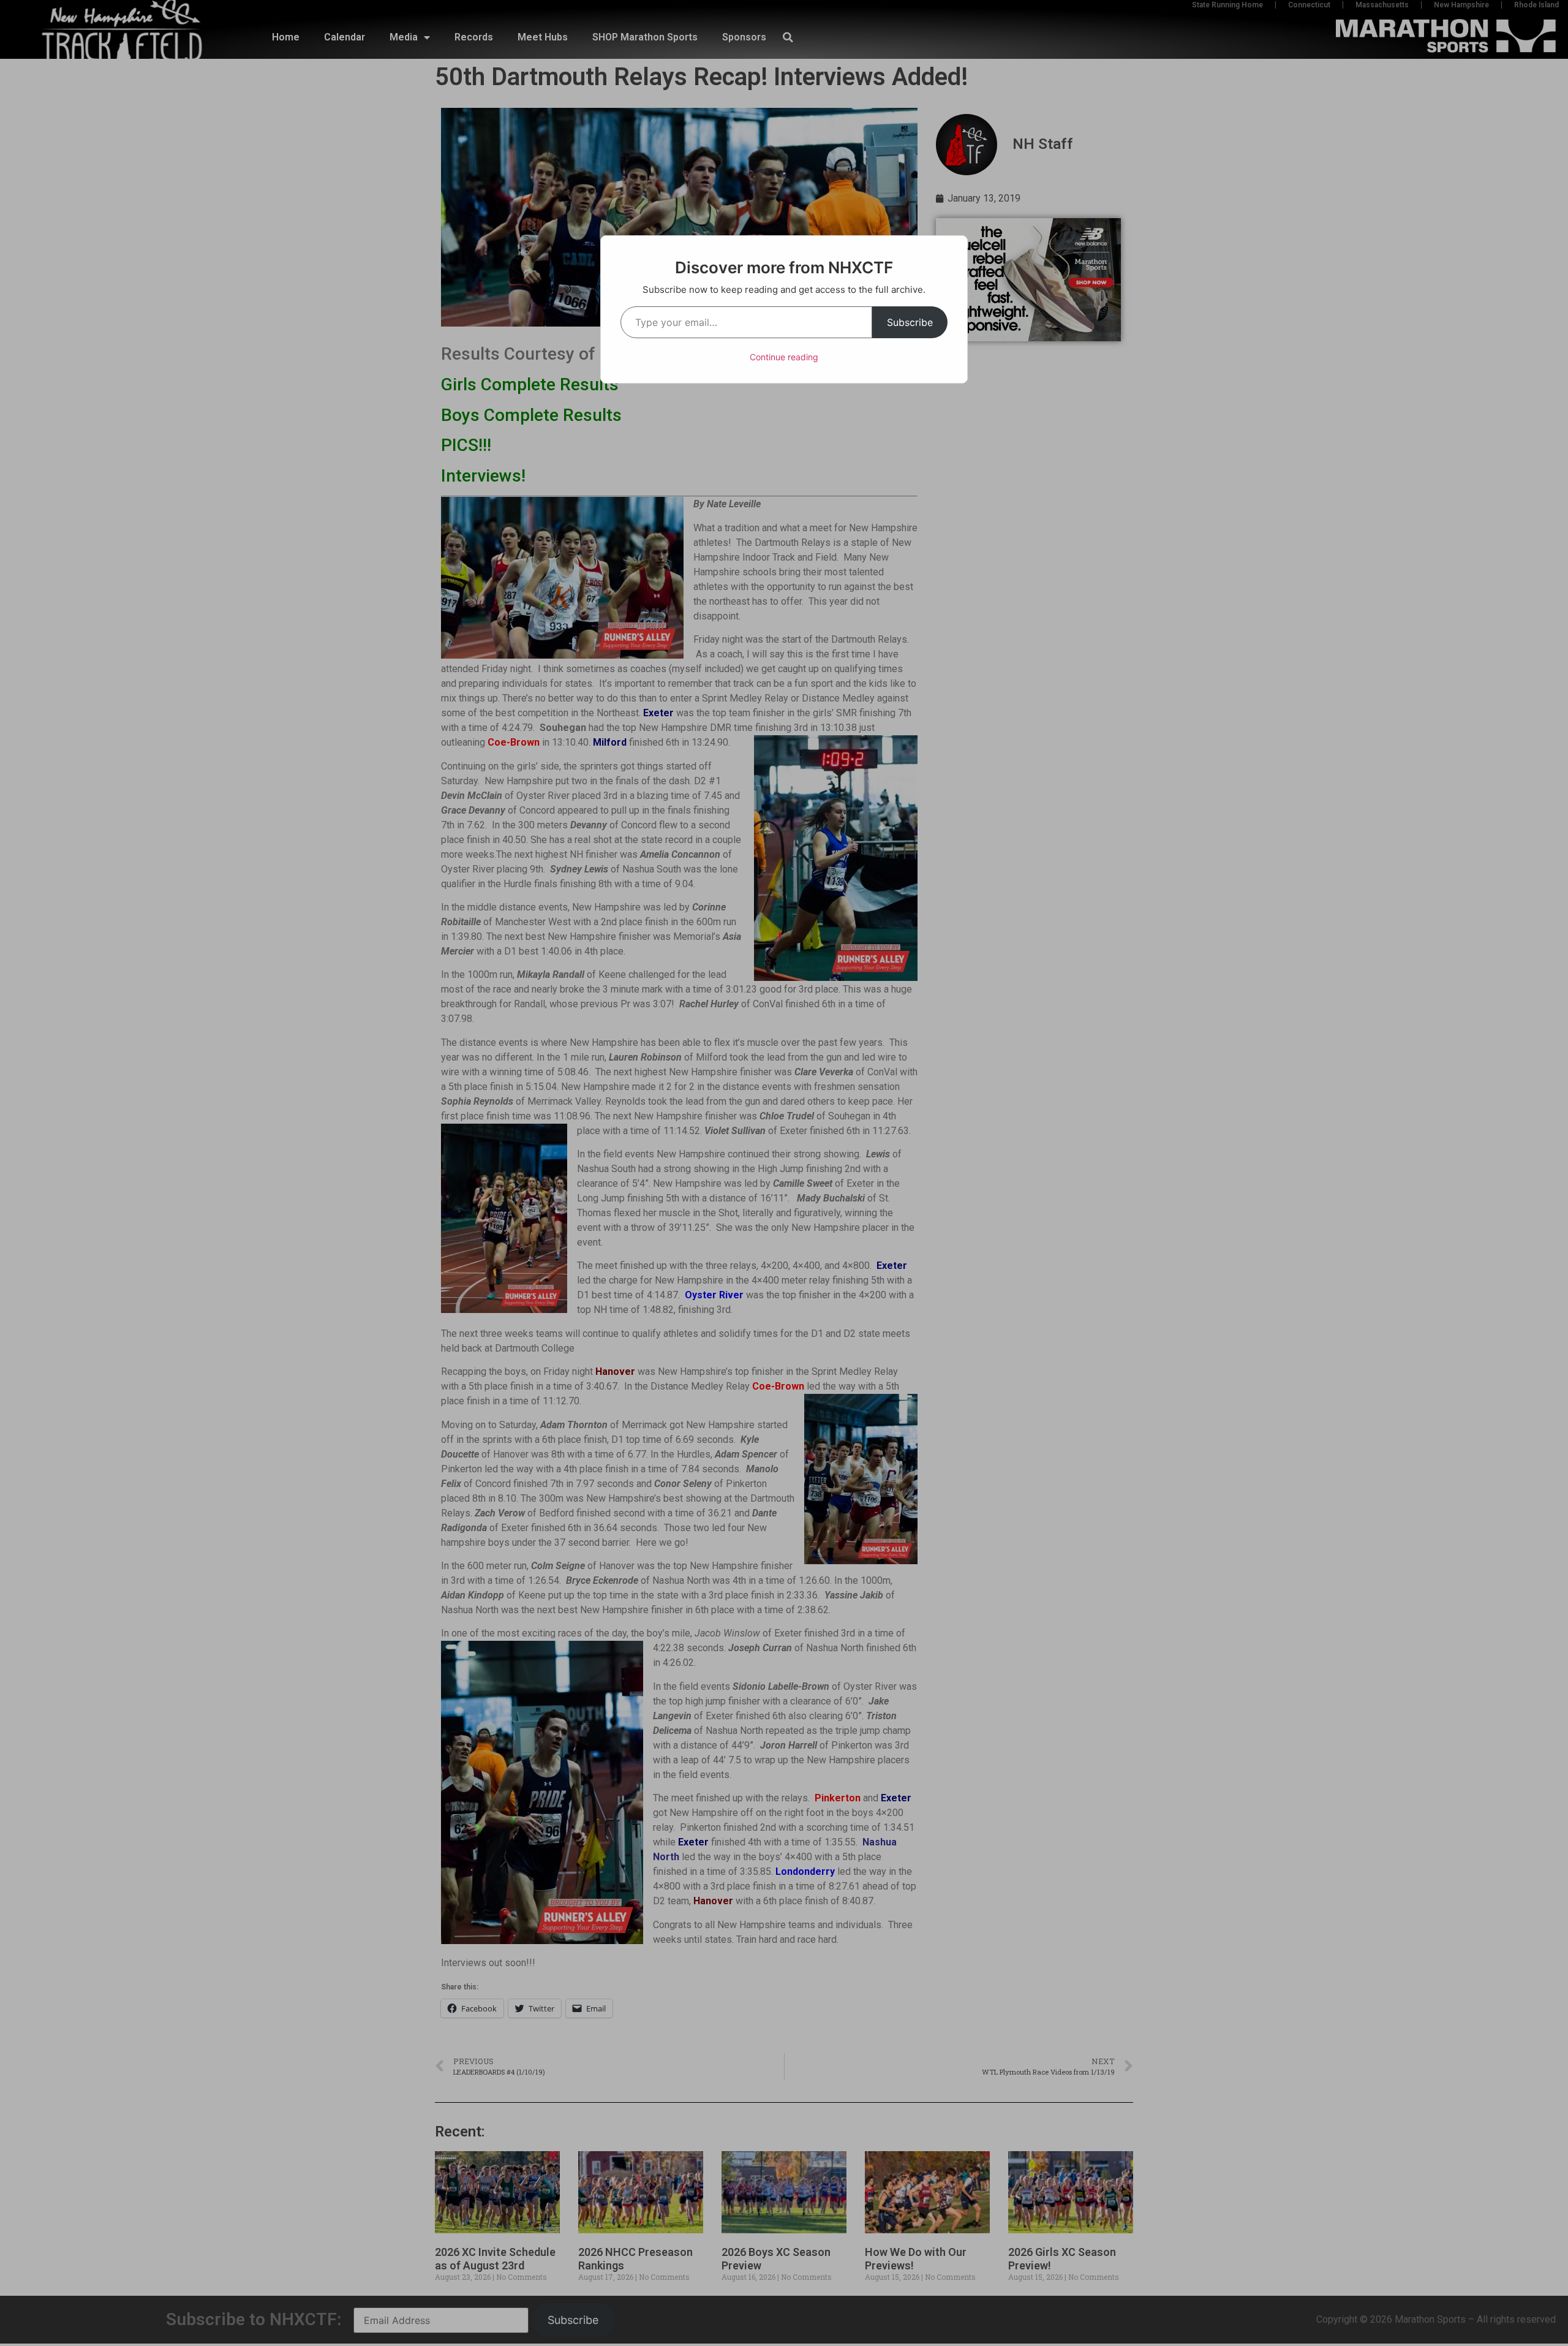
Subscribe (910, 322)
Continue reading (784, 357)
